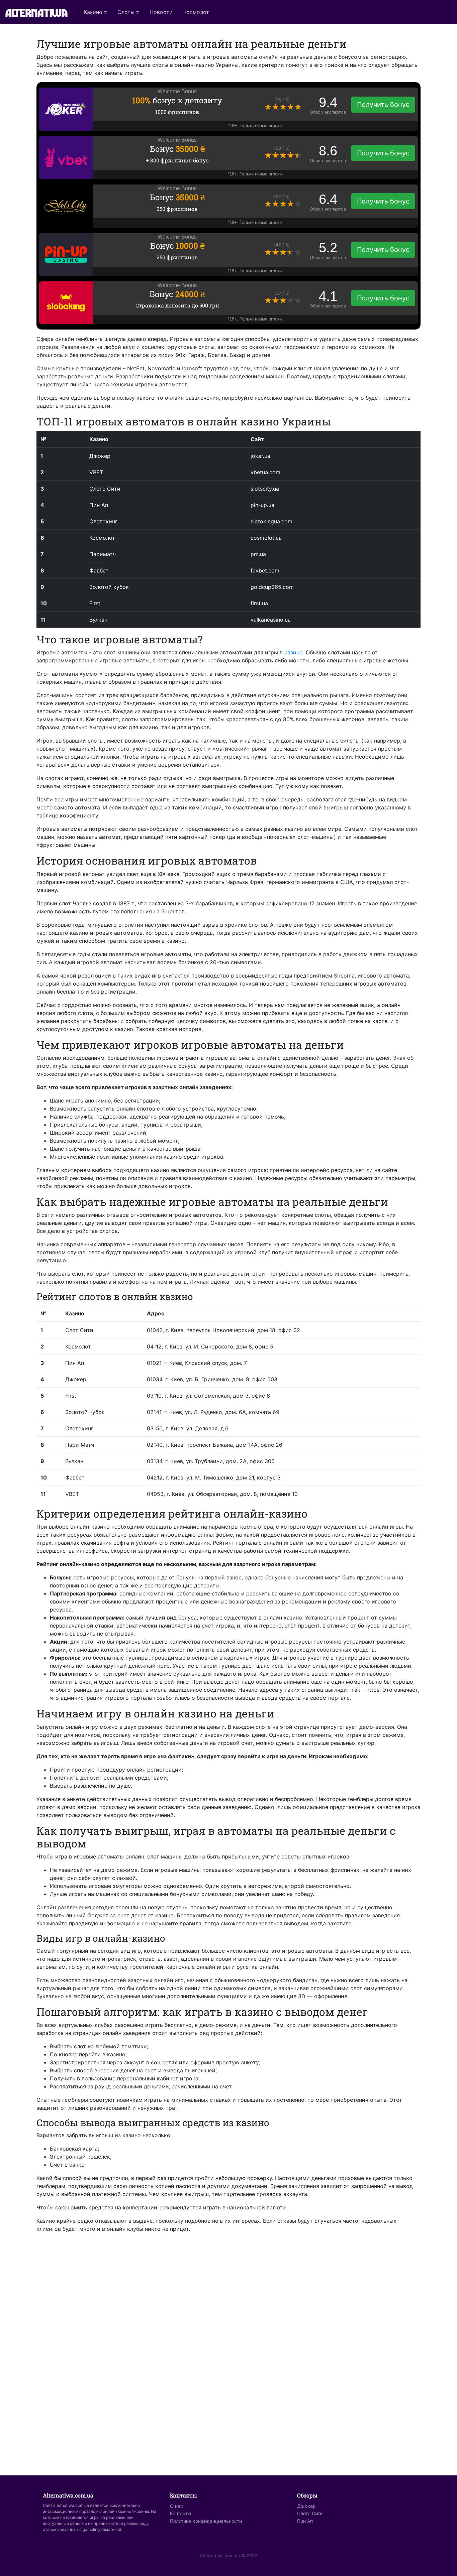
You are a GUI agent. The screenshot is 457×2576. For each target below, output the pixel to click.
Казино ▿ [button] (95, 12)
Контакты (181, 2513)
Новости (161, 12)
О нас (176, 2506)
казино (294, 652)
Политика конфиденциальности (206, 2521)
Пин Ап (305, 2521)
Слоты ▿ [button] (128, 12)
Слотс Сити (310, 2513)
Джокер (306, 2506)
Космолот (196, 12)
